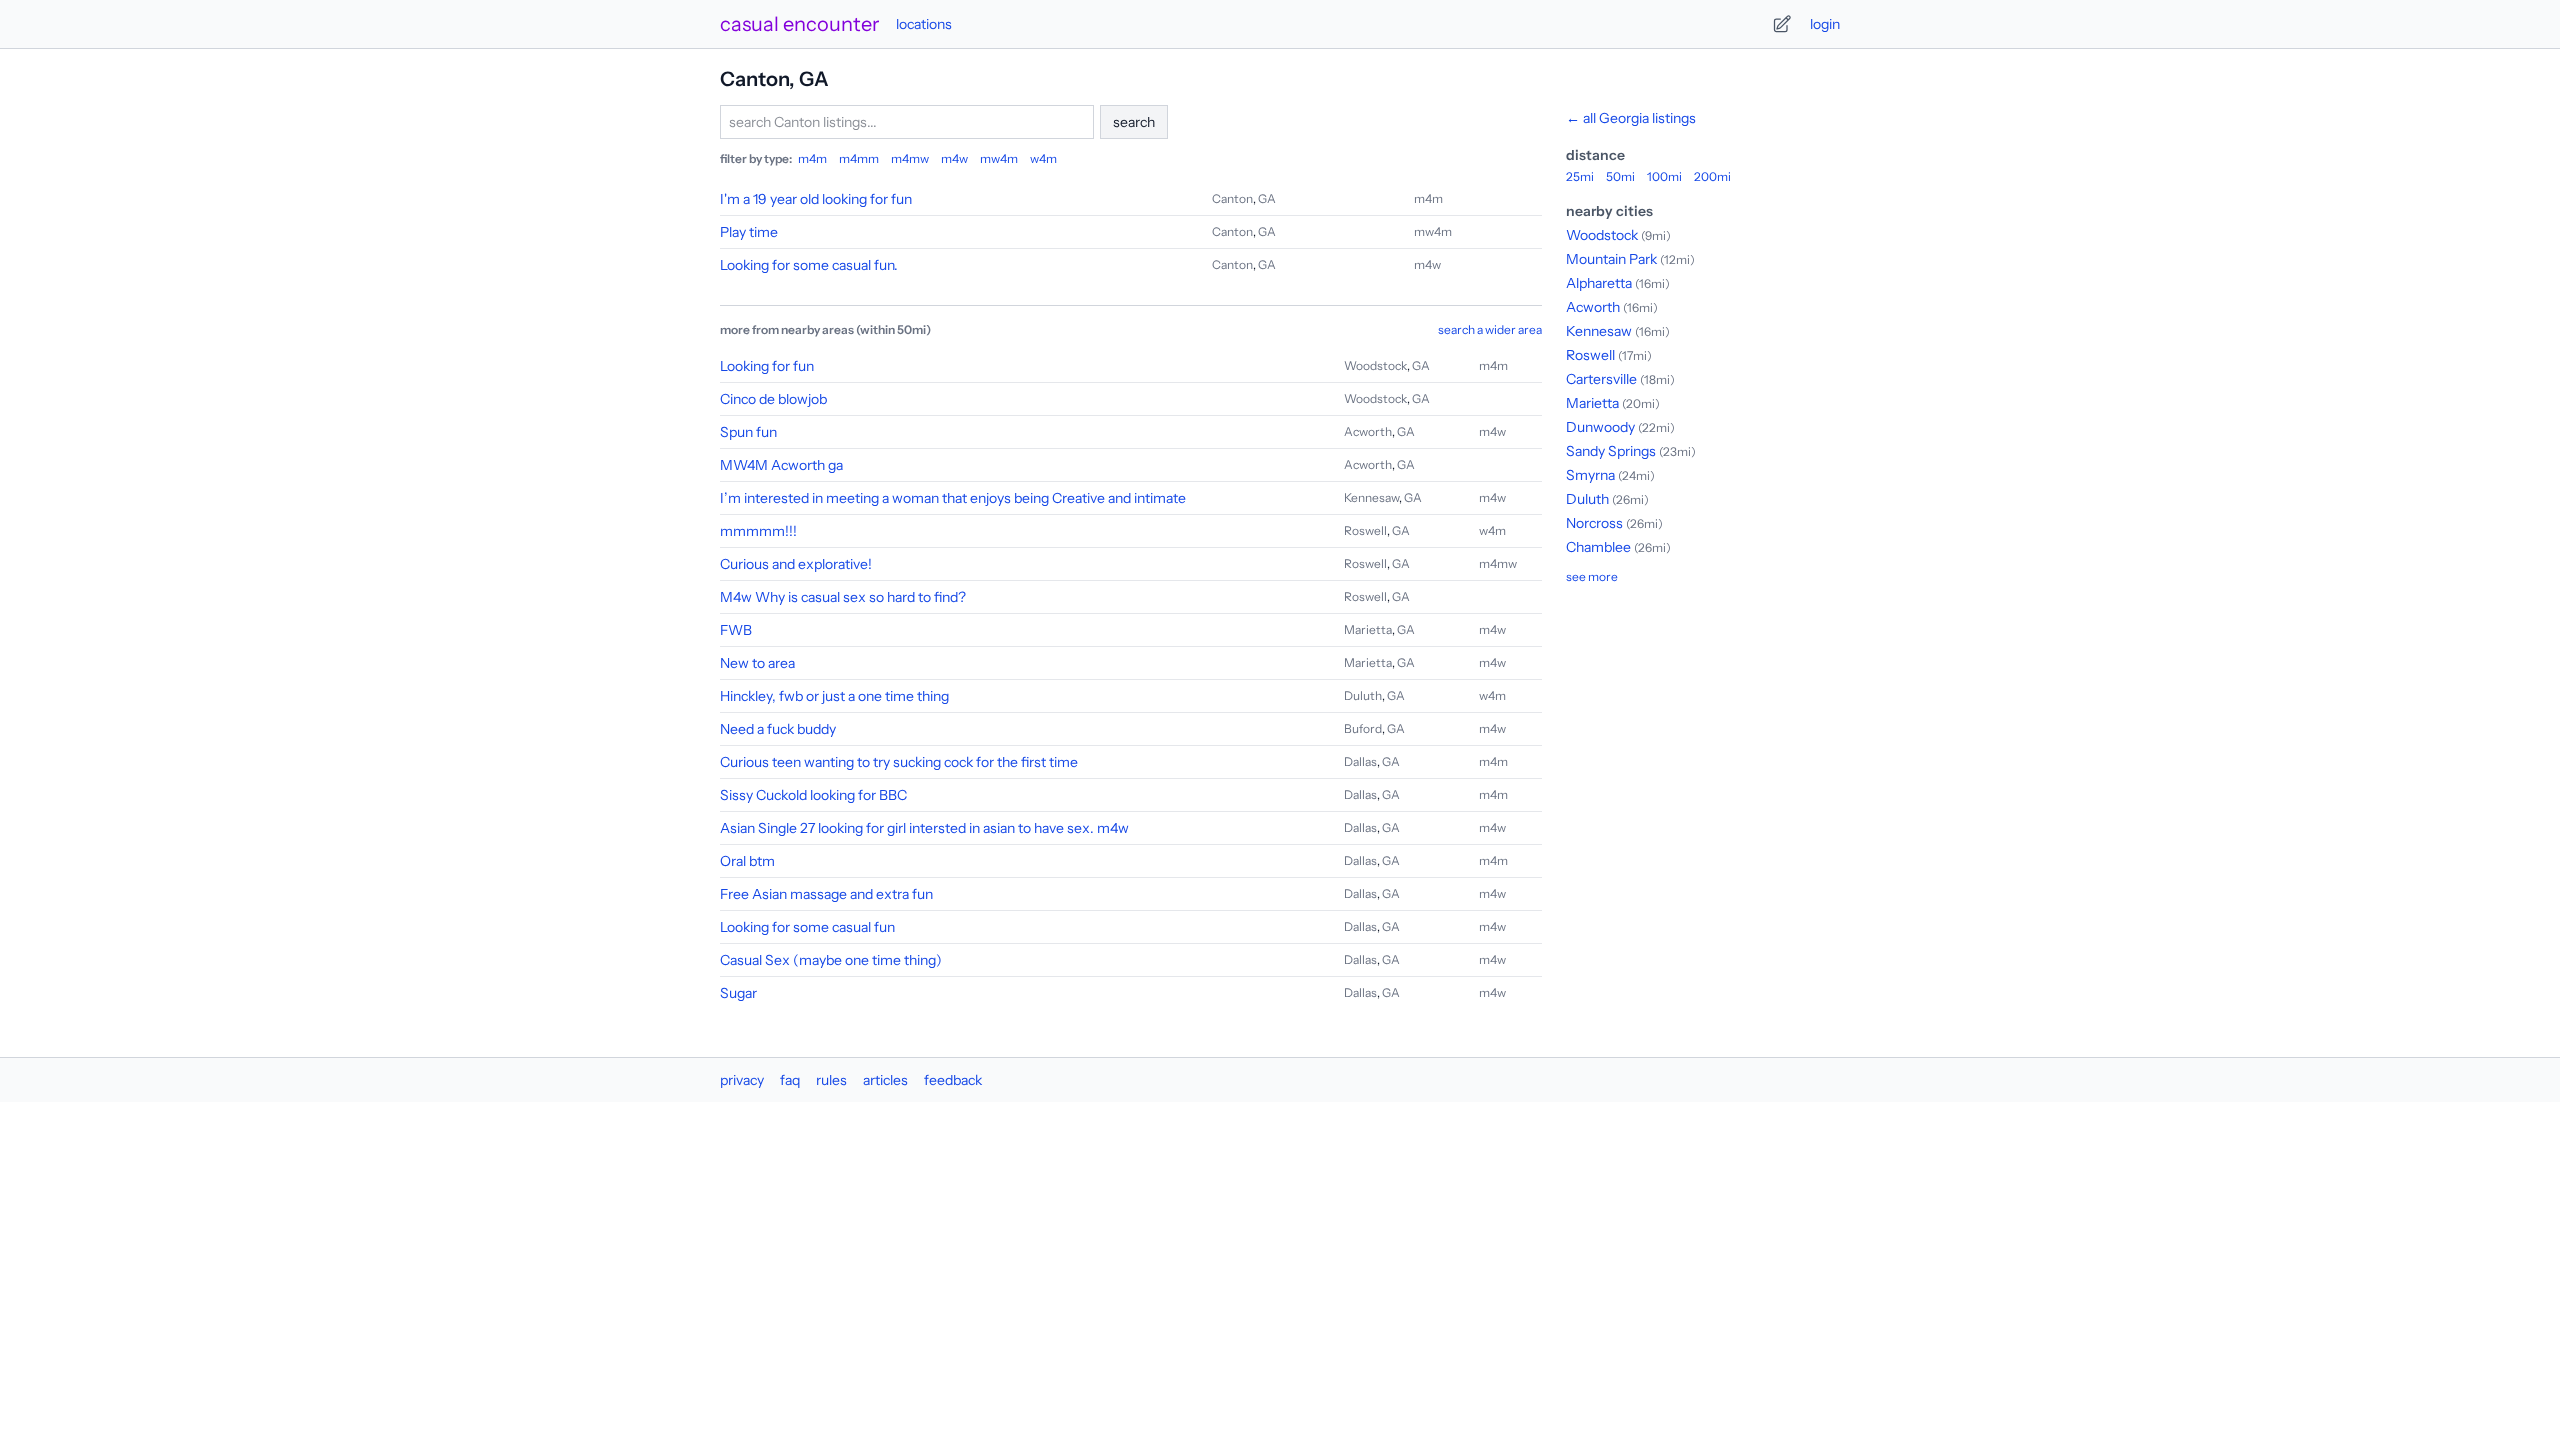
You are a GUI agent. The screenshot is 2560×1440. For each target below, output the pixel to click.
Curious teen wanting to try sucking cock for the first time (899, 762)
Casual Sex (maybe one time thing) (831, 960)
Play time (749, 232)
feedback (953, 1080)
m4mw (910, 158)
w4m (1043, 158)
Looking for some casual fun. (809, 265)
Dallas (1360, 761)
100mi (1664, 176)
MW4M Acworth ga (781, 465)
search (1134, 122)
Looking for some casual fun (807, 927)
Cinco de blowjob (773, 399)
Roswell (1365, 530)
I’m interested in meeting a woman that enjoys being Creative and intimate (953, 498)
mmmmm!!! (758, 531)
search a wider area (1490, 329)
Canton (1232, 198)
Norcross (1594, 523)
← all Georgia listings (1631, 118)
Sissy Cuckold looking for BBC (813, 795)
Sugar (738, 993)
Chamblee (1598, 547)
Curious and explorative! (796, 564)
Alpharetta (1599, 283)
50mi (1620, 176)
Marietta (1368, 629)
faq (790, 1080)
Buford (1363, 728)
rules (831, 1080)
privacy (742, 1080)
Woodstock (1375, 365)
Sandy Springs (1611, 451)
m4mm (859, 158)
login (1825, 24)
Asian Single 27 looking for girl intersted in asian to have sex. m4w (924, 828)
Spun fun (748, 432)
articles (885, 1080)
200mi (1712, 176)
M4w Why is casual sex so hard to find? (843, 597)
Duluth (1363, 695)
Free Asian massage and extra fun (826, 894)
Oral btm (747, 861)
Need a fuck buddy (778, 729)
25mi (1580, 176)
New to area (757, 663)
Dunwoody (1600, 427)
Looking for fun (767, 366)
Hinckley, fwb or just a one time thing (834, 696)
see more (1592, 576)
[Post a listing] (1782, 24)
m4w (954, 158)
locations (924, 24)
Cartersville (1601, 379)
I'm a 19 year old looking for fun (816, 199)
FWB (736, 630)
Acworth (1368, 431)
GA (1267, 198)
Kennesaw (1371, 497)
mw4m (999, 158)
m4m (812, 158)
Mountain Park (1611, 259)
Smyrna (1590, 475)
